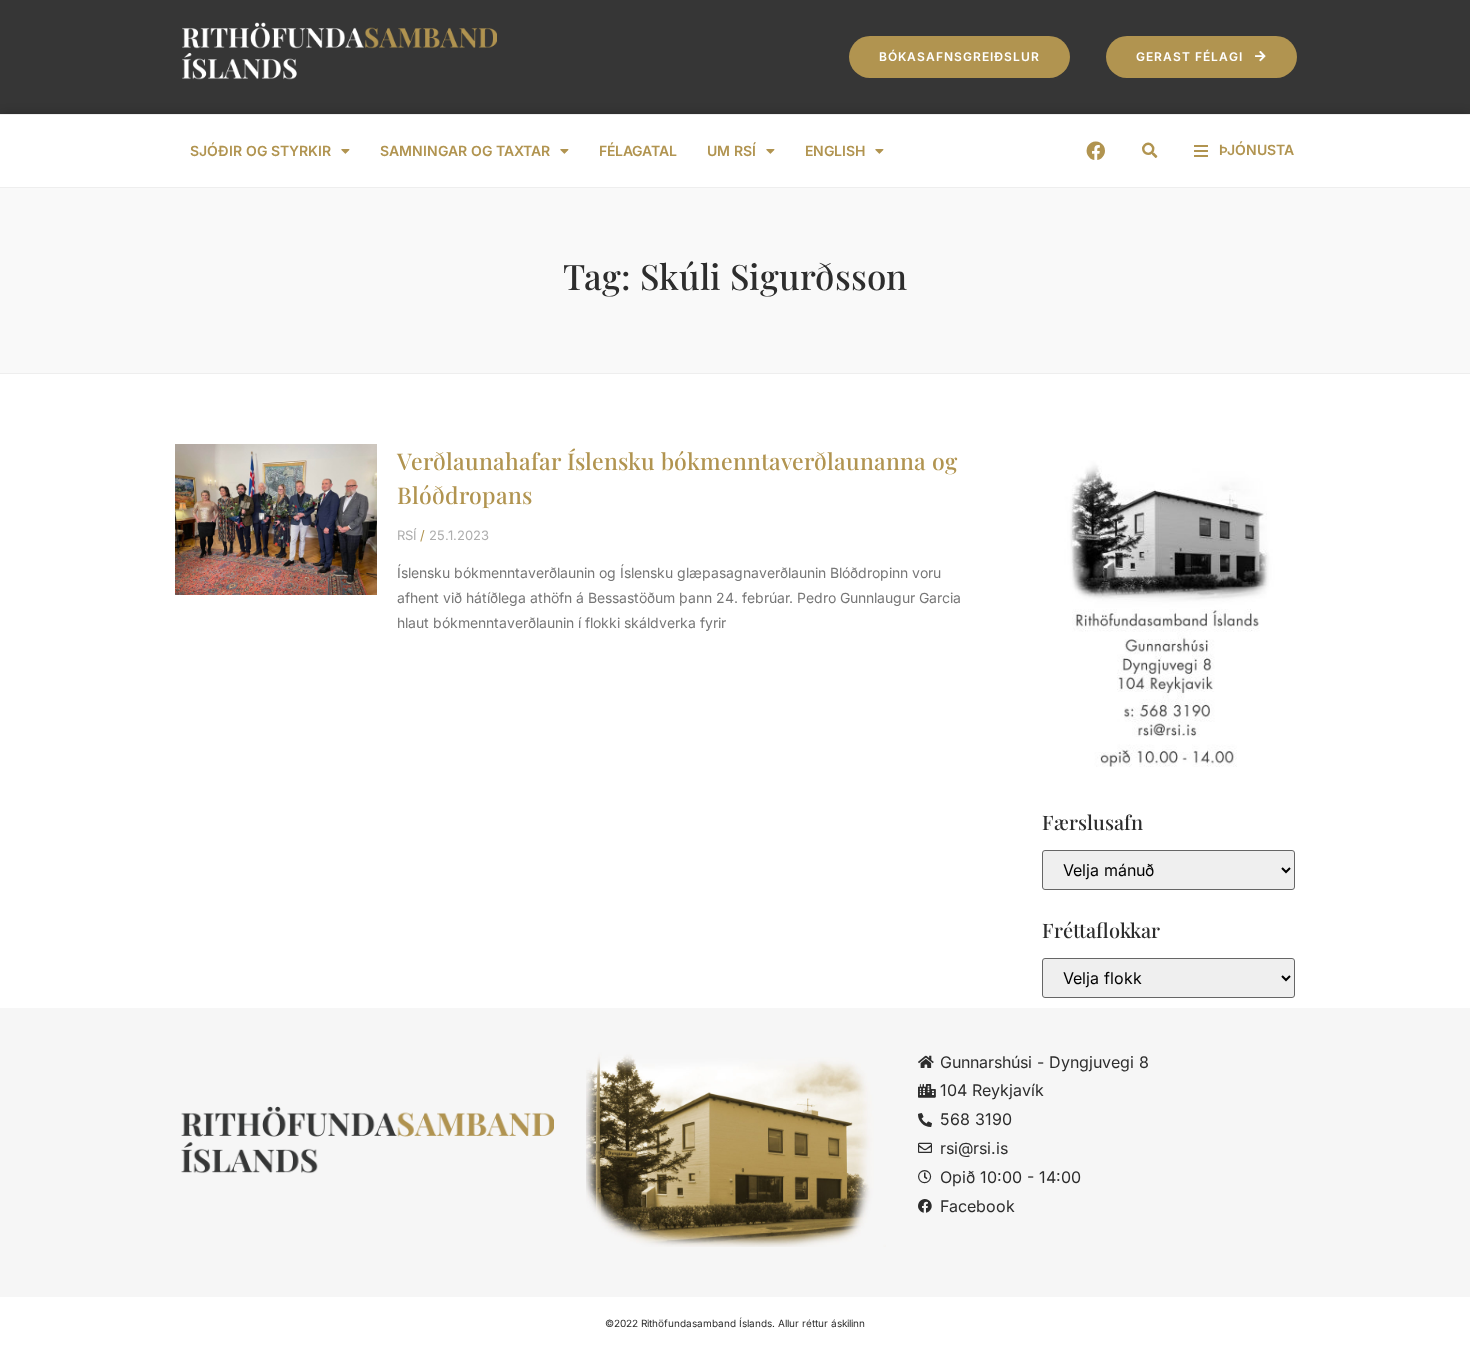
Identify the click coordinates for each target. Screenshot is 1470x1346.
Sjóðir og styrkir (260, 150)
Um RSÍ (731, 150)
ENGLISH (835, 150)
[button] (1150, 151)
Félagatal (638, 150)
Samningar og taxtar (465, 150)
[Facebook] (1095, 150)
